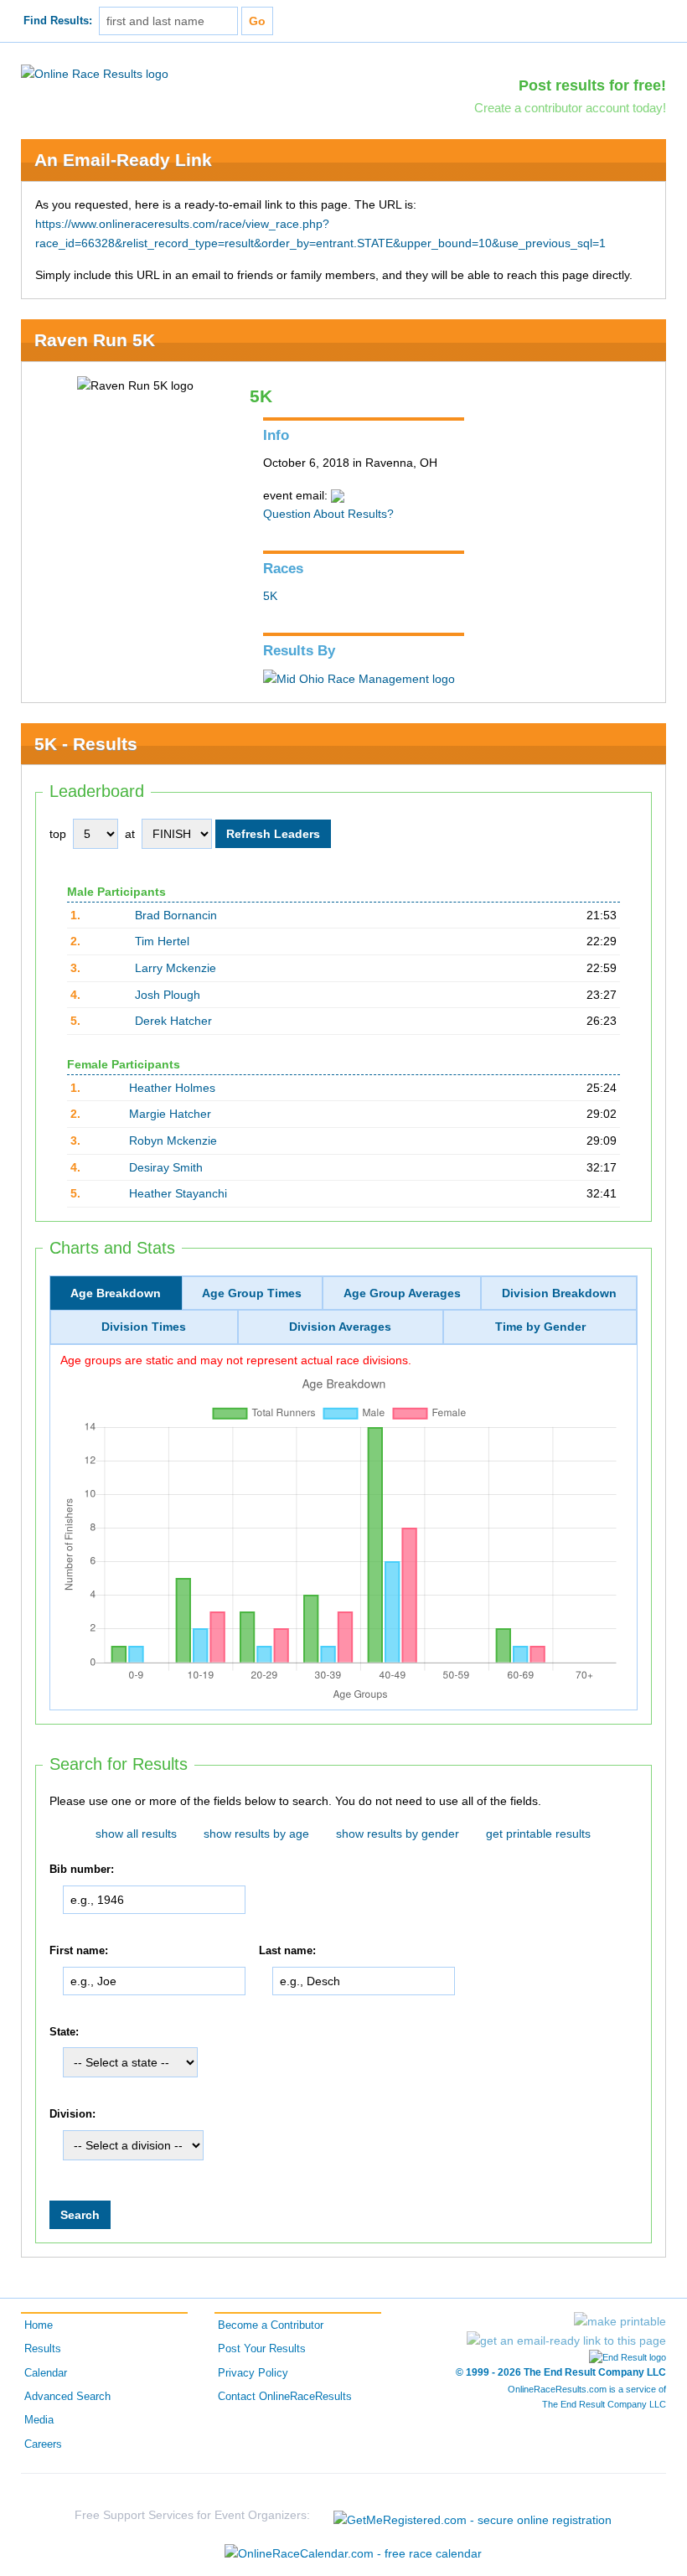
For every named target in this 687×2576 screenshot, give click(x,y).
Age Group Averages (402, 1293)
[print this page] (620, 2321)
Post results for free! (592, 85)
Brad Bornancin (176, 915)
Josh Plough (168, 995)
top (58, 834)
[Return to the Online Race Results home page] (95, 73)
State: (64, 2032)
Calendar (46, 2373)
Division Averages (340, 1327)
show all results (136, 1834)
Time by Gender (540, 1327)
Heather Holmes (172, 1088)
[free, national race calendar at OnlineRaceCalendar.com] (353, 2553)
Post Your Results (262, 2349)
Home (39, 2325)
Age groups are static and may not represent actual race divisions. (236, 1360)
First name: (79, 1951)
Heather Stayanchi (178, 1193)
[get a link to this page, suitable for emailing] (566, 2341)
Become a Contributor (271, 2325)
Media (39, 2420)
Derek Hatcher (173, 1021)
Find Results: (58, 21)
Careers (43, 2444)
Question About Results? (328, 514)
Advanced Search (67, 2397)
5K (270, 596)
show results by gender (398, 1834)
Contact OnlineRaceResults (285, 2397)
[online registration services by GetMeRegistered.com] (473, 2515)
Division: (72, 2114)
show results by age (256, 1834)
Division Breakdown (559, 1293)
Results (43, 2349)
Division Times (144, 1327)
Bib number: (82, 1870)
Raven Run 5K (95, 340)
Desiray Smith (166, 1167)
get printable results (538, 1834)
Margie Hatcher (170, 1114)
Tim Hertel (162, 941)
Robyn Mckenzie (173, 1141)
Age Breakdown (116, 1293)
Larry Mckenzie (176, 968)
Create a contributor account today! (570, 108)
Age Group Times (252, 1293)
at (130, 834)
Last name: (287, 1951)
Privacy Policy (253, 2373)
